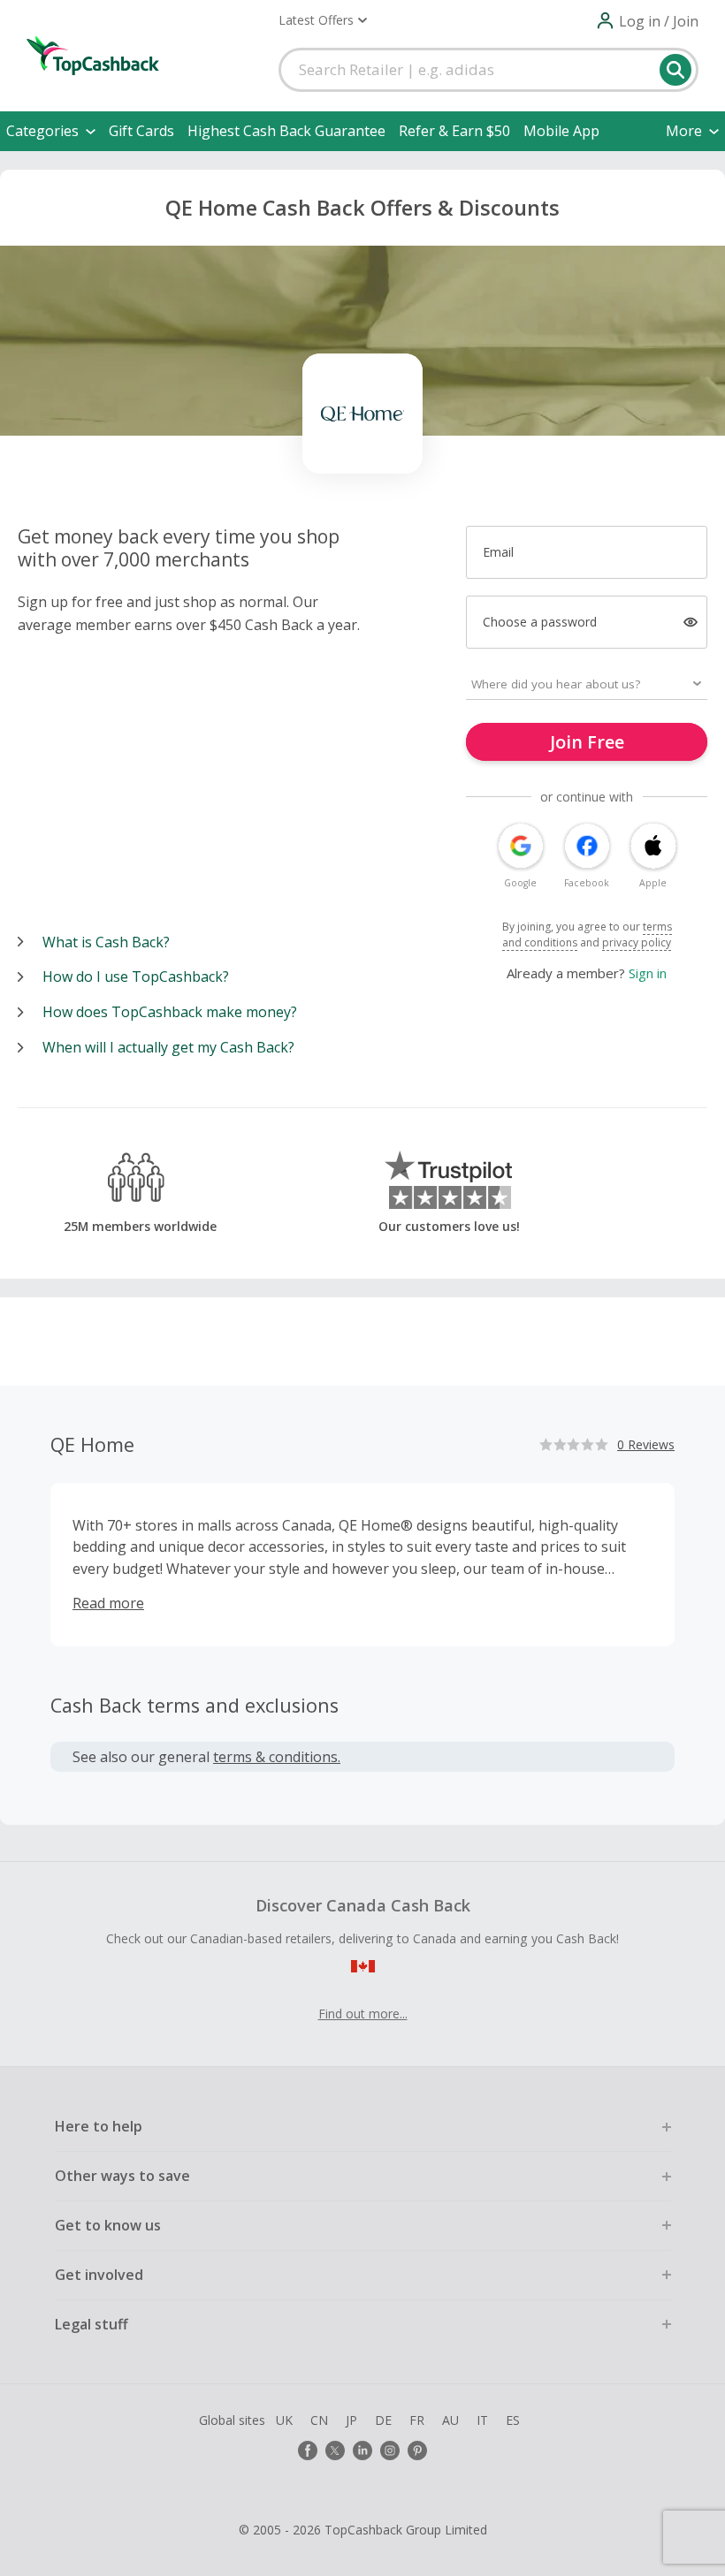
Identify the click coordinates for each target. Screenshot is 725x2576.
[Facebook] (308, 2451)
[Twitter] (335, 2451)
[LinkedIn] (362, 2451)
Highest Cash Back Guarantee (286, 131)
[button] (323, 20)
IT (482, 2420)
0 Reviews (646, 1444)
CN (319, 2420)
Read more (108, 1603)
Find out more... (363, 2014)
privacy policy (637, 942)
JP (351, 2420)
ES (513, 2420)
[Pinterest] (417, 2451)
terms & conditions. (277, 1757)
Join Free (587, 742)
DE (383, 2420)
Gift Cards (141, 131)
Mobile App (561, 131)
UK (284, 2420)
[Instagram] (390, 2451)
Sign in (648, 973)
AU (450, 2420)
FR (417, 2420)
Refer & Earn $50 (454, 131)
